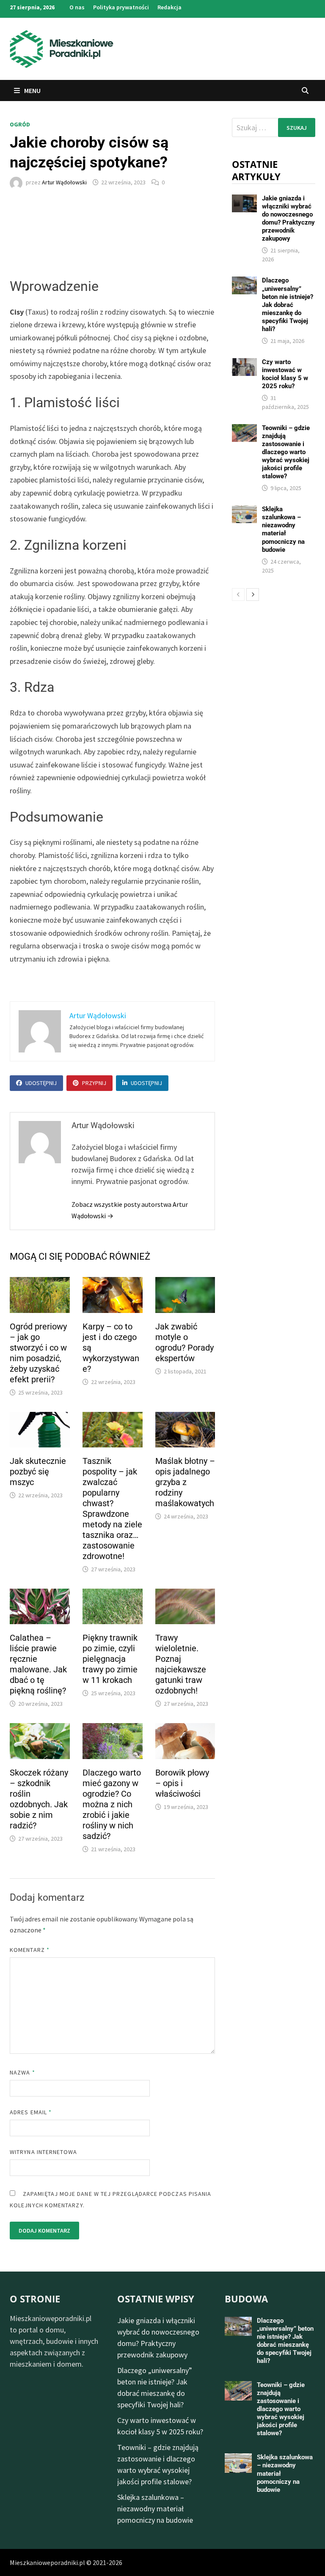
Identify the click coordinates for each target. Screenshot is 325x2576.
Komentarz (30, 1950)
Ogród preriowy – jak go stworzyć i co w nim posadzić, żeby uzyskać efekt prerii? (38, 1353)
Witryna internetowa (43, 2152)
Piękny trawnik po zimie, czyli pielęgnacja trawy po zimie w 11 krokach (110, 1659)
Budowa (246, 2299)
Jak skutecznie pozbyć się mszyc (38, 1472)
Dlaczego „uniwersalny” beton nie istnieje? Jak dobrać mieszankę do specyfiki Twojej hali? (288, 304)
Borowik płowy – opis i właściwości (182, 1783)
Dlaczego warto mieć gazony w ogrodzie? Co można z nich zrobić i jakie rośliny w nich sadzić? (112, 1804)
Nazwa (22, 2072)
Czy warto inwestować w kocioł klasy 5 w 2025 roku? (285, 374)
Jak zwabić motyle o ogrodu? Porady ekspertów (185, 1342)
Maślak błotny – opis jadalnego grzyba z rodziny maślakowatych (185, 1482)
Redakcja (169, 7)
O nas (77, 7)
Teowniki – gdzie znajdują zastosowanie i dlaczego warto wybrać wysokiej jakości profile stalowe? (286, 452)
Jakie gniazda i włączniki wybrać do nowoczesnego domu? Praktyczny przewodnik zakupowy (288, 218)
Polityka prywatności (121, 7)
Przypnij (94, 1083)
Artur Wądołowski (64, 182)
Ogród (20, 124)
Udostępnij (41, 1083)
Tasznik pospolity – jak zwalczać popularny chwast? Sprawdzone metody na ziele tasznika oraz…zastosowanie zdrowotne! (112, 1509)
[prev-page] (238, 595)
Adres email (31, 2112)
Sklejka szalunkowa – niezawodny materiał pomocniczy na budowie (283, 529)
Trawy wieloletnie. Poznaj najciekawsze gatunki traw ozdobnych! (181, 1664)
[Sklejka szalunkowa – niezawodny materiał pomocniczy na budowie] (244, 511)
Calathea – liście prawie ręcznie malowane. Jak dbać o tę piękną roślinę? (38, 1664)
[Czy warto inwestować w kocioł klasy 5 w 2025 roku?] (244, 364)
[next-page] (253, 595)
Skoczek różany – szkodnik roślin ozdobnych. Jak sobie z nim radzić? (39, 1799)
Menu (32, 90)
